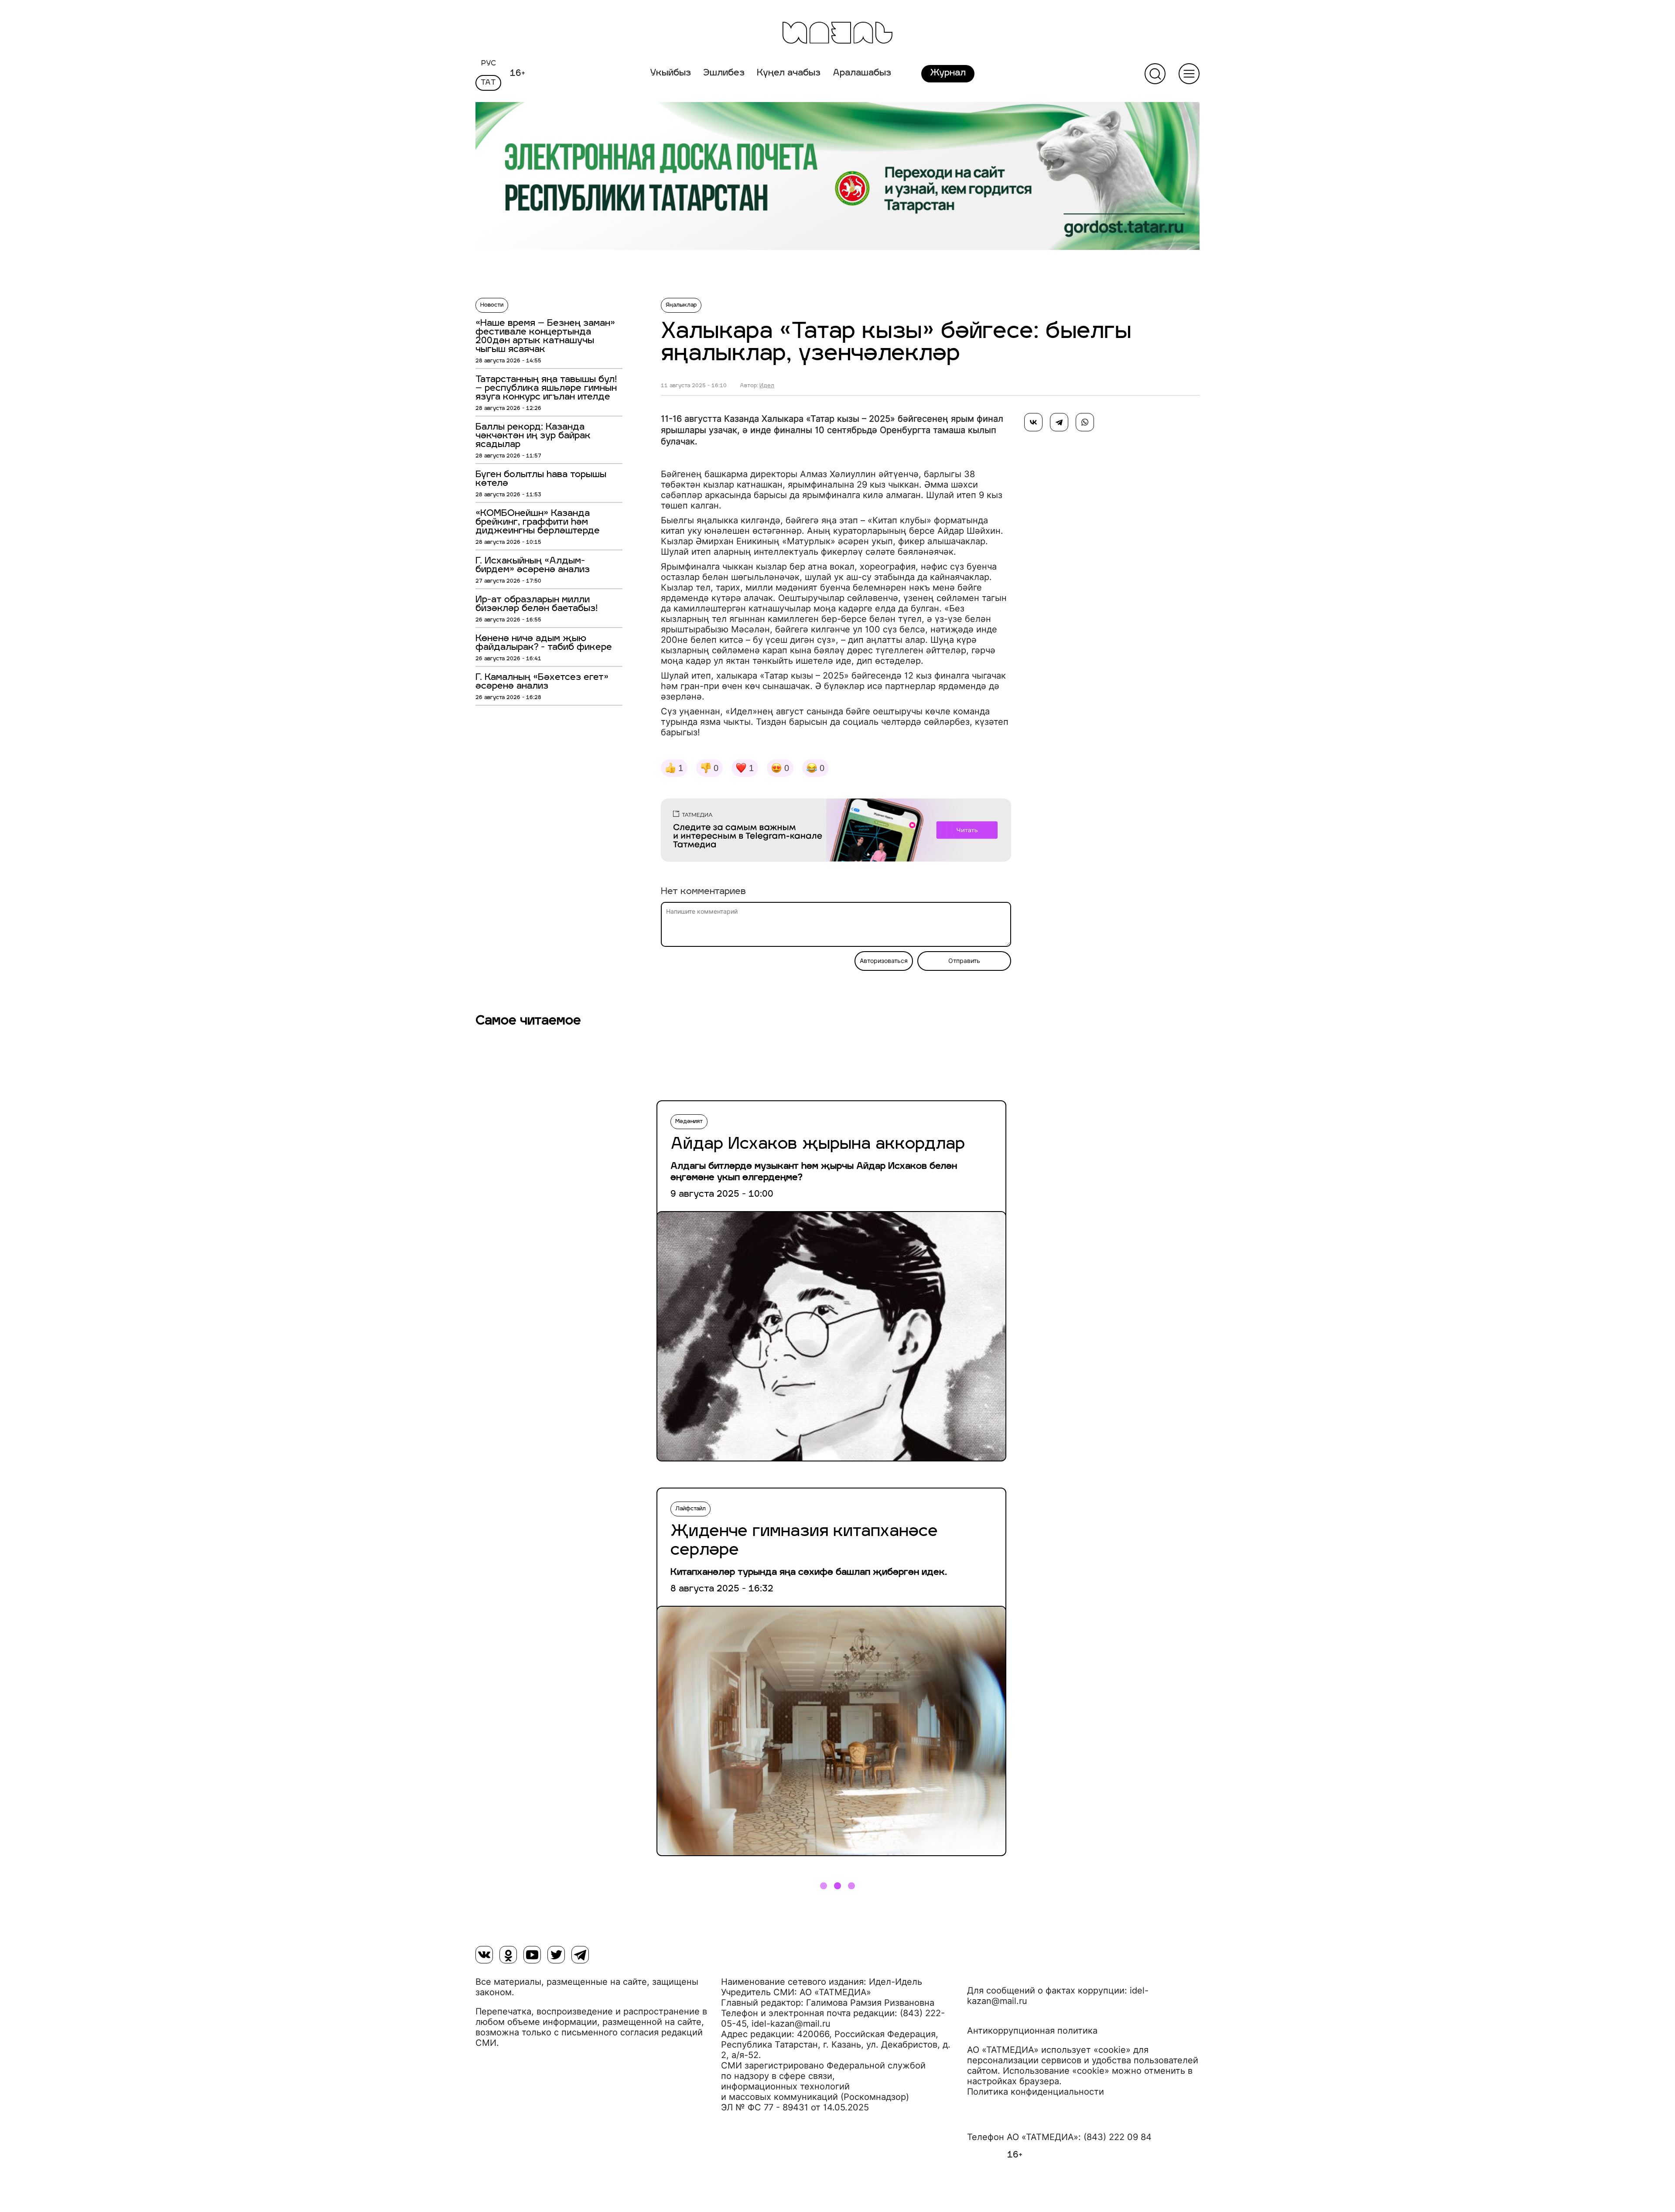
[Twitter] (556, 1955)
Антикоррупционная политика (1032, 2031)
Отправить (964, 961)
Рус (489, 64)
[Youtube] (532, 1955)
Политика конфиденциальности (1036, 2092)
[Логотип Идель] (837, 34)
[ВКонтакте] (1033, 422)
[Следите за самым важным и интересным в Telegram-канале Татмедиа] (836, 832)
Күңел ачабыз (789, 73)
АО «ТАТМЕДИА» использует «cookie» (1049, 2050)
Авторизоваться (884, 961)
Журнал (948, 73)
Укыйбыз (670, 73)
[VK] (484, 1955)
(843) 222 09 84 (1118, 2137)
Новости (492, 305)
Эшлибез (724, 73)
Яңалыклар (681, 305)
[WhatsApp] (1085, 422)
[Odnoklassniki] (508, 1955)
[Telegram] (1059, 422)
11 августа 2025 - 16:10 (694, 386)
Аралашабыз (862, 73)
